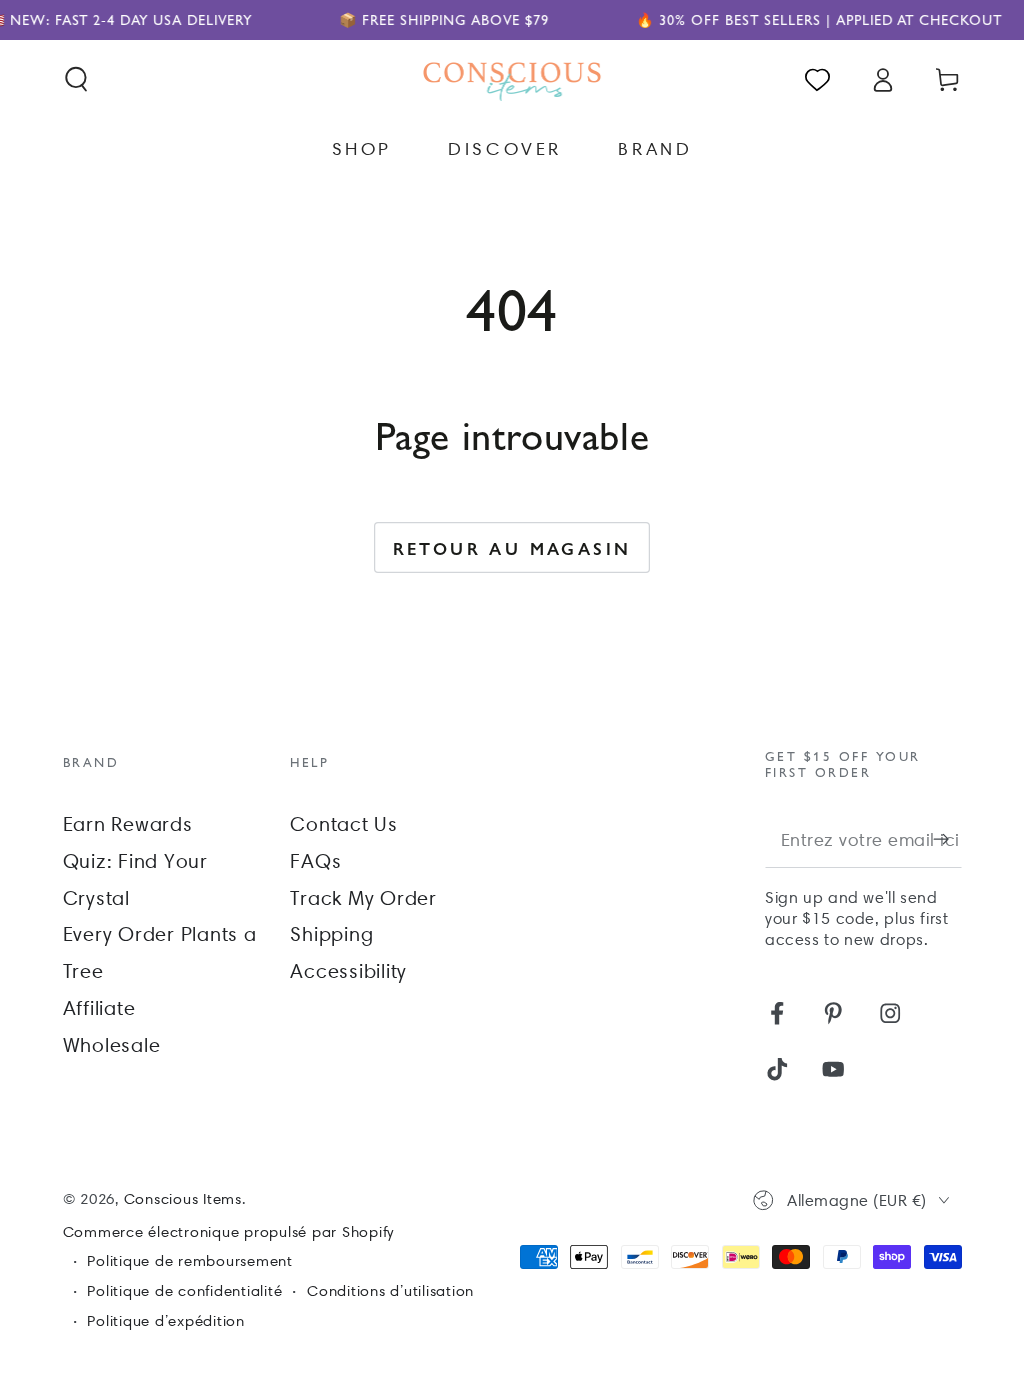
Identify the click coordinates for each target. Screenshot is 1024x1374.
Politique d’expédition (166, 1321)
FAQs (315, 861)
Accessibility (348, 971)
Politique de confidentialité (184, 1291)
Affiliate (99, 1008)
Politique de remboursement (190, 1261)
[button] (76, 79)
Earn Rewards (128, 824)
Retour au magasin (512, 548)
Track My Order (363, 898)
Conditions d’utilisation (390, 1291)
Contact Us (344, 824)
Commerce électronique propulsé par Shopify (229, 1232)
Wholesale (112, 1045)
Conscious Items (183, 1199)
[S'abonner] (947, 839)
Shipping (331, 934)
